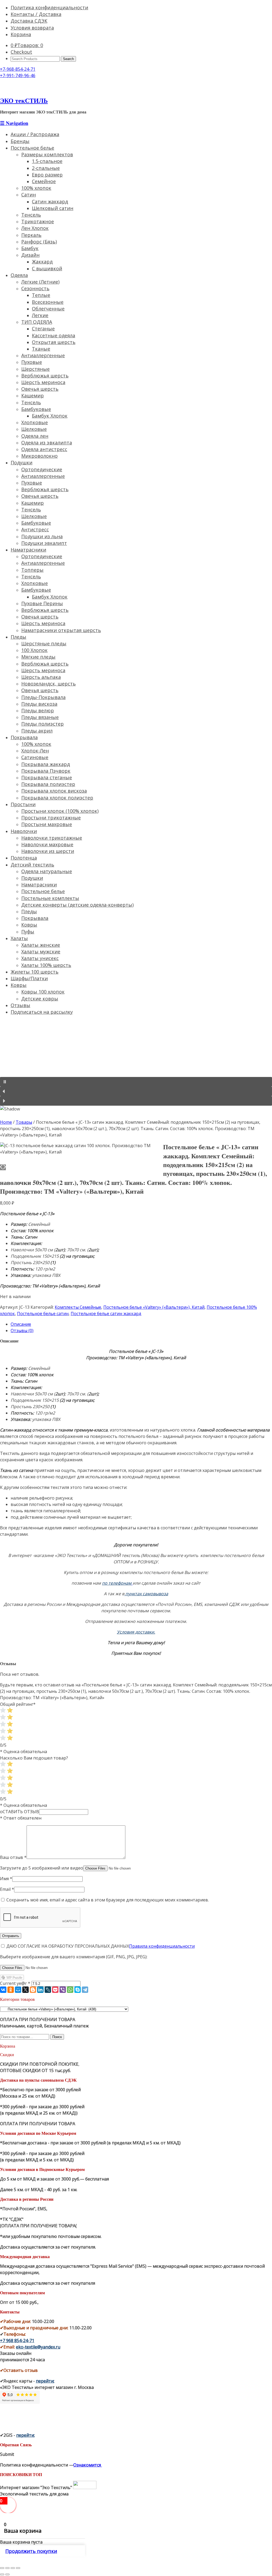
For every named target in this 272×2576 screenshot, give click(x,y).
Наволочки (24, 831)
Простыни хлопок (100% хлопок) (60, 811)
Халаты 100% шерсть (46, 965)
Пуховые (32, 362)
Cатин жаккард (50, 201)
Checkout (21, 52)
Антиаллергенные (43, 355)
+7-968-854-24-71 (18, 69)
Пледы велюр (38, 710)
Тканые (41, 349)
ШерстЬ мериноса (43, 382)
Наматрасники (28, 550)
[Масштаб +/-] (18, 2568)
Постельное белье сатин (43, 1314)
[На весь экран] (13, 2568)
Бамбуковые (36, 409)
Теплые (41, 295)
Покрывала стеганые (47, 777)
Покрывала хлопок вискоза (54, 791)
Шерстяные (35, 369)
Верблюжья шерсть (45, 376)
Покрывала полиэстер (48, 784)
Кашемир (33, 395)
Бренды (20, 141)
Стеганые (43, 329)
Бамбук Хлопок (50, 416)
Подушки (22, 462)
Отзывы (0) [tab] (22, 1331)
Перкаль (31, 235)
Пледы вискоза (39, 704)
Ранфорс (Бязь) (39, 242)
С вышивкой (47, 268)
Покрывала (24, 737)
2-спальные (46, 168)
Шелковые (34, 429)
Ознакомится (88, 2465)
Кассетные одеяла (54, 335)
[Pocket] (55, 1990)
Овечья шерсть (40, 389)
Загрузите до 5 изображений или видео (42, 1868)
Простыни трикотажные (51, 818)
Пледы (18, 637)
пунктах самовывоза (147, 1594)
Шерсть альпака (41, 677)
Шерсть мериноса (43, 623)
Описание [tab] (21, 1324)
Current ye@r (15, 1983)
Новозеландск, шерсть (48, 684)
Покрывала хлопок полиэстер (57, 798)
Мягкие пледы (38, 657)
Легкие (40, 315)
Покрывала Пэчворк (46, 771)
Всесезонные (48, 302)
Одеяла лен (35, 436)
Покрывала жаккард (46, 764)
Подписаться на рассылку (42, 1012)
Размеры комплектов (47, 154)
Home (6, 1122)
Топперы (32, 570)
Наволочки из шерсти (48, 851)
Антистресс (35, 529)
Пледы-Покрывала (43, 697)
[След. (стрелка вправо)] (7, 2574)
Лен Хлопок (35, 228)
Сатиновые (35, 757)
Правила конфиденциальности (162, 1946)
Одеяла (19, 275)
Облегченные (48, 309)
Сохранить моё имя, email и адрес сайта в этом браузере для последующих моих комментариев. (108, 1900)
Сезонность (35, 288)
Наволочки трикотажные (52, 838)
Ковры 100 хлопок (43, 992)
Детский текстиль (32, 865)
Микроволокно (39, 456)
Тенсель (31, 215)
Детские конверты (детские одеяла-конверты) (77, 905)
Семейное (44, 181)
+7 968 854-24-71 (17, 2341)
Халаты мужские (41, 952)
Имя (6, 1879)
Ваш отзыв (13, 1857)
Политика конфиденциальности (49, 7)
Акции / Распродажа (35, 134)
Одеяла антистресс (44, 449)
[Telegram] (85, 1990)
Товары (24, 1122)
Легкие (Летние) (40, 282)
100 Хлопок (34, 650)
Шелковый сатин (53, 208)
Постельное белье (32, 148)
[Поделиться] (7, 2568)
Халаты (19, 938)
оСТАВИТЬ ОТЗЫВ (20, 1812)
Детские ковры (40, 999)
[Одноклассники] (11, 1990)
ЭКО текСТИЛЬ (24, 100)
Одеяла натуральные (47, 871)
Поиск (57, 2037)
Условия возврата (32, 28)
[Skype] (78, 1990)
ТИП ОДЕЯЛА (37, 322)
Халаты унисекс (40, 958)
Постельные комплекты (50, 898)
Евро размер (47, 175)
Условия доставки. (136, 1632)
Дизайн (30, 255)
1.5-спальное (47, 161)
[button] (136, 1082)
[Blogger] (33, 1990)
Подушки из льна (42, 536)
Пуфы (28, 932)
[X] (25, 1990)
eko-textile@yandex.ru (38, 2347)
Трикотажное (38, 221)
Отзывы (20, 1005)
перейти (45, 2381)
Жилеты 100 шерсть (35, 972)
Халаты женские (41, 945)
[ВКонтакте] (3, 1990)
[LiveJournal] (48, 1990)
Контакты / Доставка (36, 14)
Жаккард (42, 262)
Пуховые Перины (42, 603)
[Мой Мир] (18, 1990)
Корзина (21, 34)
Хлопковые (35, 422)
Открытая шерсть (54, 342)
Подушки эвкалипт (44, 543)
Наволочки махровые (47, 844)
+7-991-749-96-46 (18, 75)
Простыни (23, 804)
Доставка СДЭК (29, 21)
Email (7, 1889)
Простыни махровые (47, 824)
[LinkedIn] (40, 1990)
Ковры (29, 925)
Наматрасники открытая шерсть (61, 630)
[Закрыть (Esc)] (2, 2568)
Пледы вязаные (40, 717)
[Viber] (63, 1990)
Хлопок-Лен (35, 751)
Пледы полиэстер (42, 724)
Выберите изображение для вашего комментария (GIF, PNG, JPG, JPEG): (74, 1957)
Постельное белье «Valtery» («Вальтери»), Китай (154, 1307)
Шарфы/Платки (29, 978)
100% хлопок (36, 188)
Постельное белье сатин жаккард (106, 1314)
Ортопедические (42, 469)
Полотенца (24, 858)
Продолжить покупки (31, 2551)
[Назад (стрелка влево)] (2, 2574)
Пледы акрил (37, 731)
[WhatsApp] (70, 1990)
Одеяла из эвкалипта (47, 443)
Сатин (29, 195)
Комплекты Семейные (78, 1307)
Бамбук (30, 248)
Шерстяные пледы (44, 643)
